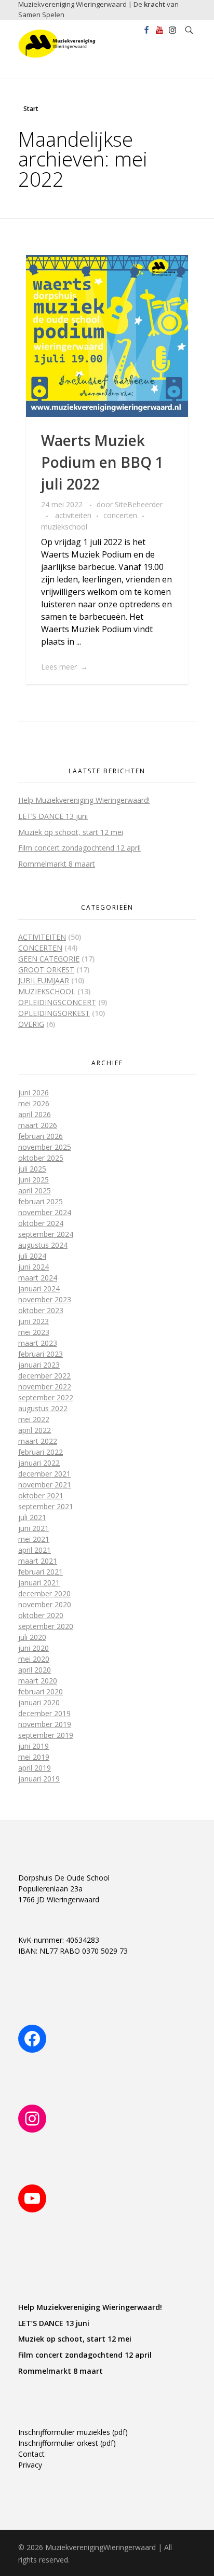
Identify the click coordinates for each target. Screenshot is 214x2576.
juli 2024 (32, 1256)
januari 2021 (39, 1583)
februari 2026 (41, 1136)
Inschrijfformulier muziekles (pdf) (73, 2432)
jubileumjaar (44, 980)
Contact (31, 2454)
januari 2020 (39, 1702)
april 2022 (35, 1430)
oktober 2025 (41, 1158)
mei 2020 (34, 1659)
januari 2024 (39, 1289)
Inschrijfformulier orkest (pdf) (67, 2443)
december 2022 (44, 1376)
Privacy (30, 2465)
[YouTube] (32, 2198)
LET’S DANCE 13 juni (53, 816)
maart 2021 (38, 1561)
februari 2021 (41, 1572)
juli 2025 (32, 1169)
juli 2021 (32, 1517)
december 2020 (44, 1593)
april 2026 (35, 1114)
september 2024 (46, 1234)
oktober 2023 (41, 1310)
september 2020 (46, 1626)
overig (31, 1024)
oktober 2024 (41, 1223)
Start (31, 109)
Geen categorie (49, 959)
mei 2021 (34, 1539)
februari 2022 (41, 1452)
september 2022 (46, 1397)
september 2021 (46, 1506)
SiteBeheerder (139, 504)
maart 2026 (38, 1125)
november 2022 (45, 1387)
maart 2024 (38, 1278)
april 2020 (35, 1670)
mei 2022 (34, 1419)
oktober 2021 (41, 1495)
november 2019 (45, 1724)
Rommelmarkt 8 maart (57, 864)
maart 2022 (38, 1441)
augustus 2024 (43, 1245)
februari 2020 (41, 1691)
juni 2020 (34, 1648)
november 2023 (45, 1299)
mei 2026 (34, 1103)
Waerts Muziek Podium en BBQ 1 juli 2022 (102, 462)
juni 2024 (34, 1267)
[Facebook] (32, 2039)
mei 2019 (34, 1757)
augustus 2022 (43, 1408)
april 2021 (35, 1550)
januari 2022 (39, 1463)
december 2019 (44, 1713)
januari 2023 (39, 1365)
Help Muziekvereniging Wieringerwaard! (84, 800)
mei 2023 (34, 1332)
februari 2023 (41, 1354)
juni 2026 (34, 1092)
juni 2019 (34, 1746)
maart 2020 (38, 1681)
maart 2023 (38, 1343)
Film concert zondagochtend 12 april (79, 848)
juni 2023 (34, 1321)
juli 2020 (32, 1637)
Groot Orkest (46, 970)
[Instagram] (32, 2119)
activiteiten (73, 515)
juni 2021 (34, 1528)
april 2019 (35, 1768)
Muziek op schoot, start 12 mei (71, 832)
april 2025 (35, 1190)
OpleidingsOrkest (54, 1013)
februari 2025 (41, 1201)
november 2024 (45, 1212)
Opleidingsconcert (57, 1002)
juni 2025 (34, 1180)
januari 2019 (39, 1779)
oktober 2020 (41, 1615)
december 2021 (44, 1474)
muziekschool (64, 527)
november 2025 (45, 1147)
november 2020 (45, 1604)
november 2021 (45, 1485)
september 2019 (46, 1735)
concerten (120, 515)
